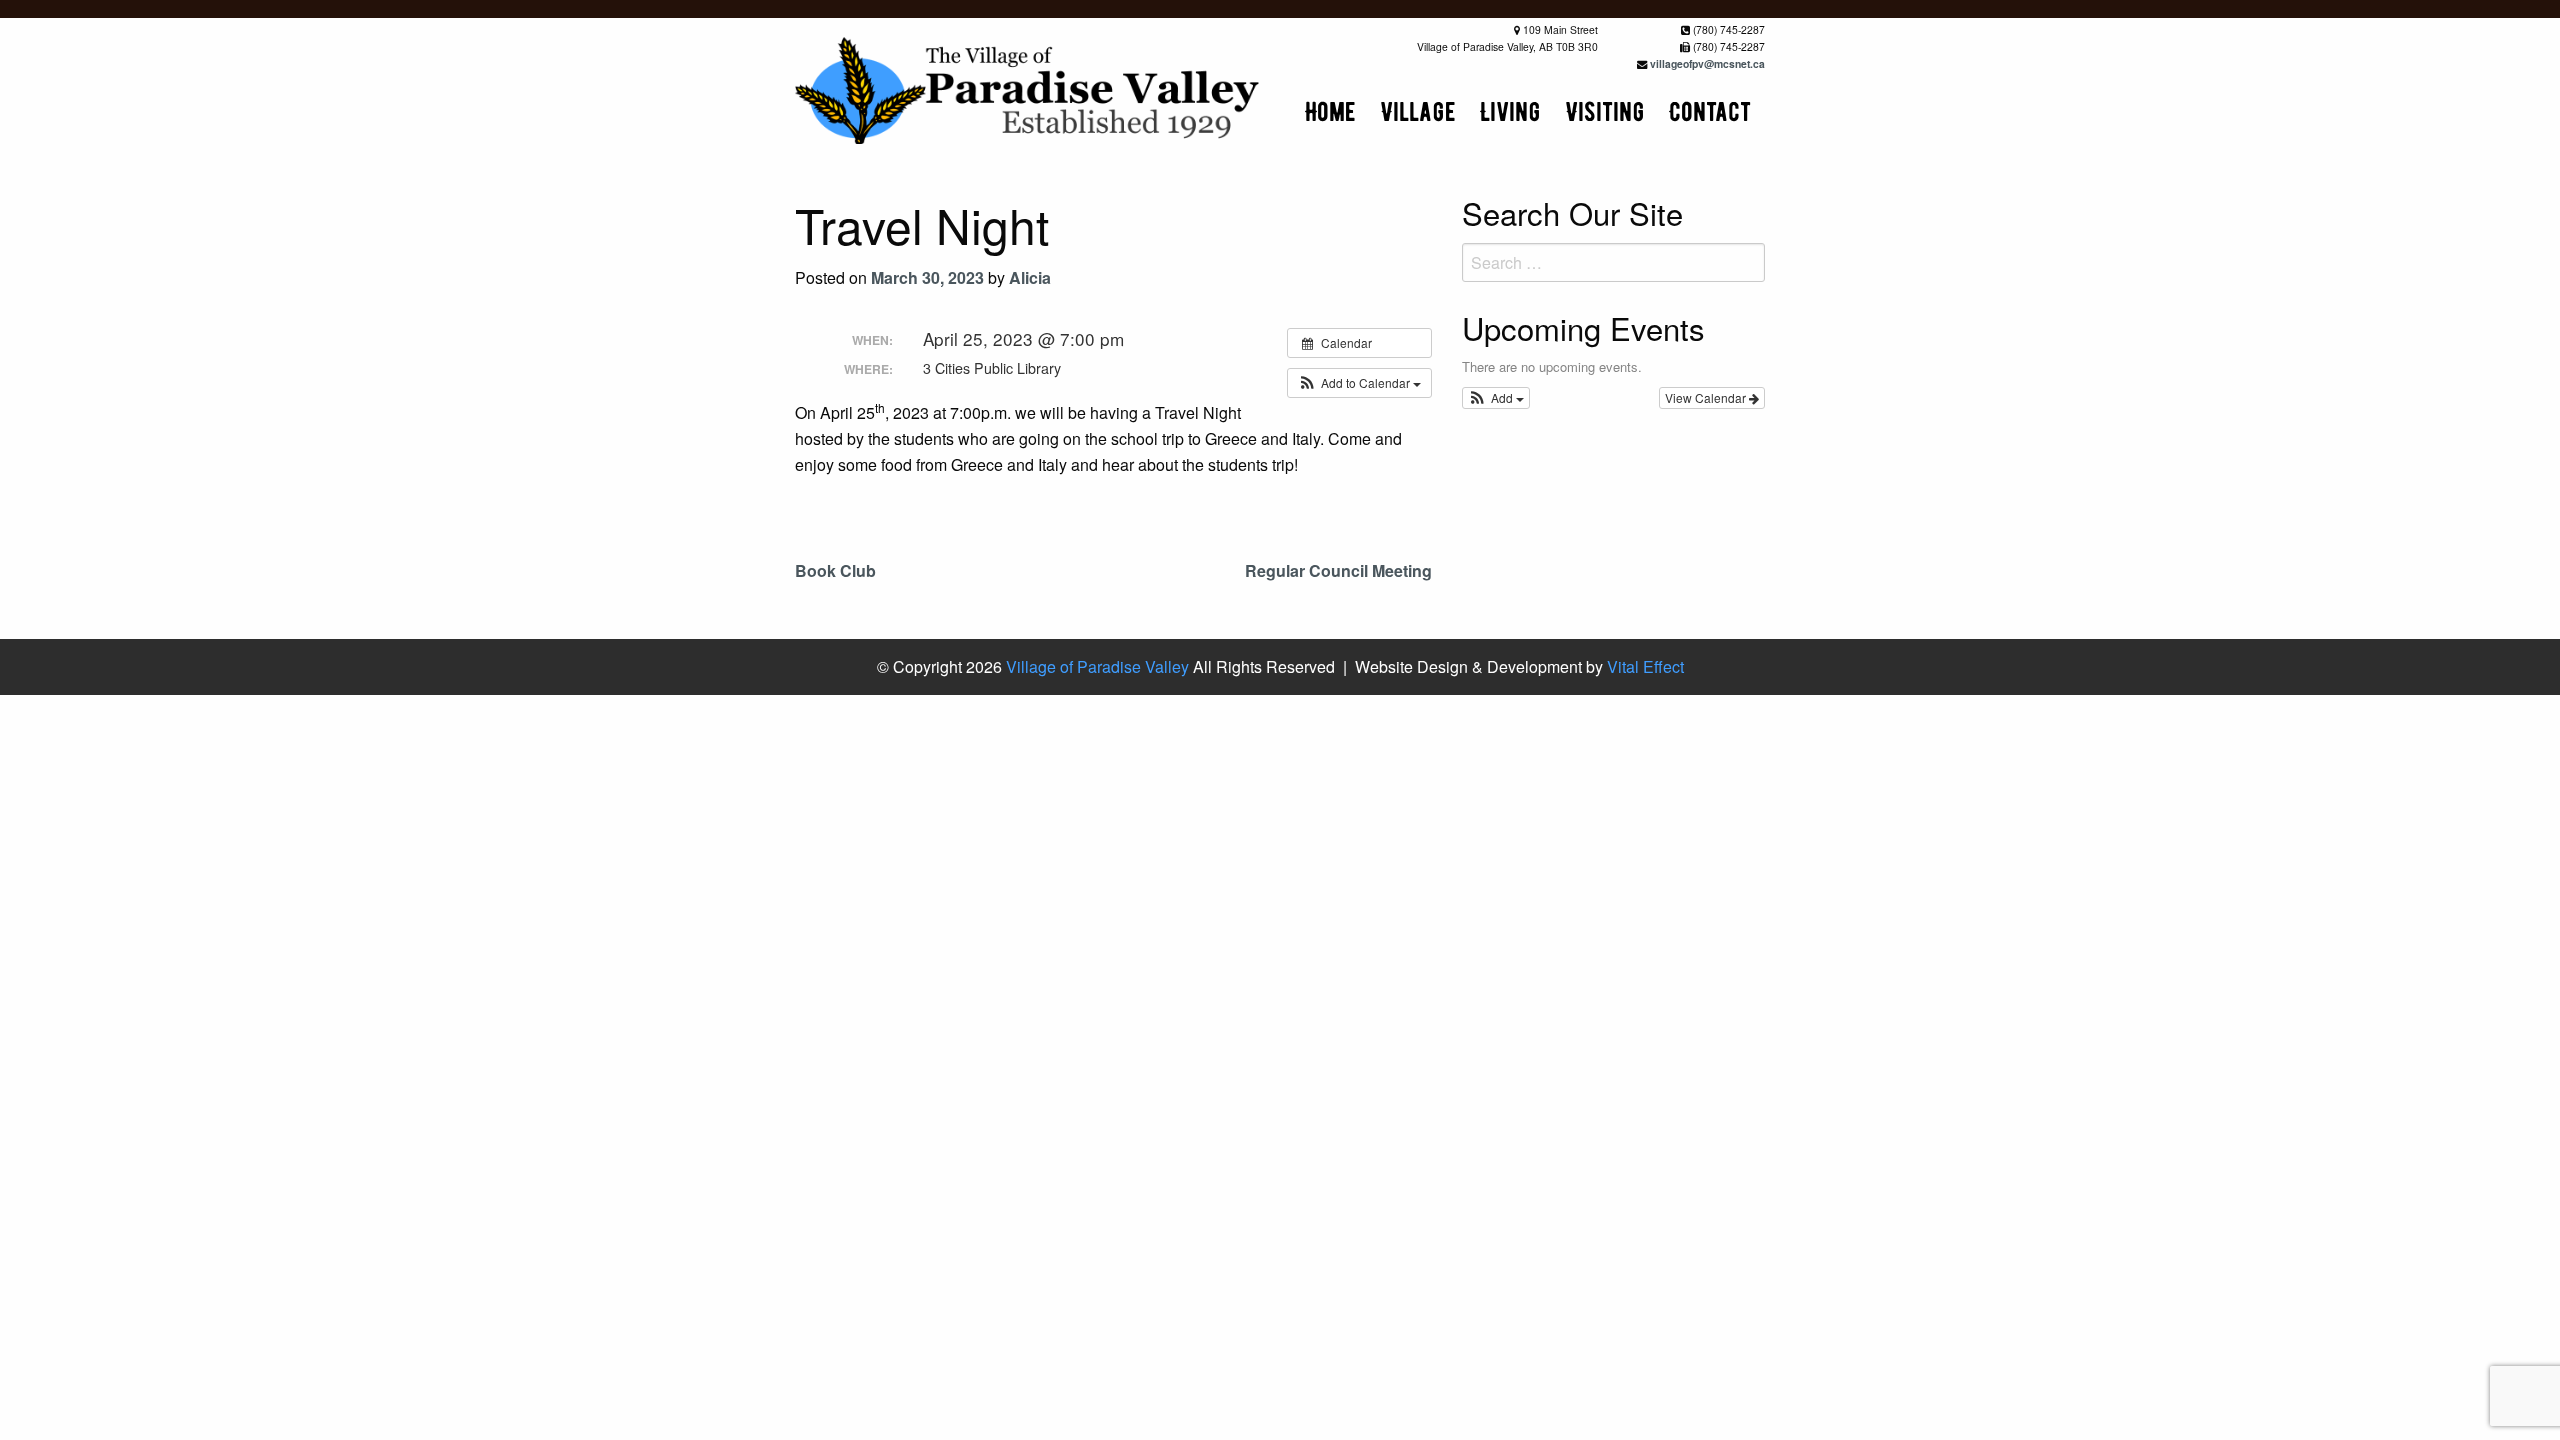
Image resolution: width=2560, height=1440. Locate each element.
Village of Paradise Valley (1097, 666)
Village (1418, 111)
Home (1330, 111)
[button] (1359, 383)
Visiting (1605, 111)
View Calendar (1707, 397)
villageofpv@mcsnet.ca (1707, 63)
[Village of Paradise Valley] (1030, 88)
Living (1510, 111)
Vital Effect (1645, 666)
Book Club (835, 570)
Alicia (1030, 277)
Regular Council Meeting (1338, 570)
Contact (1710, 111)
